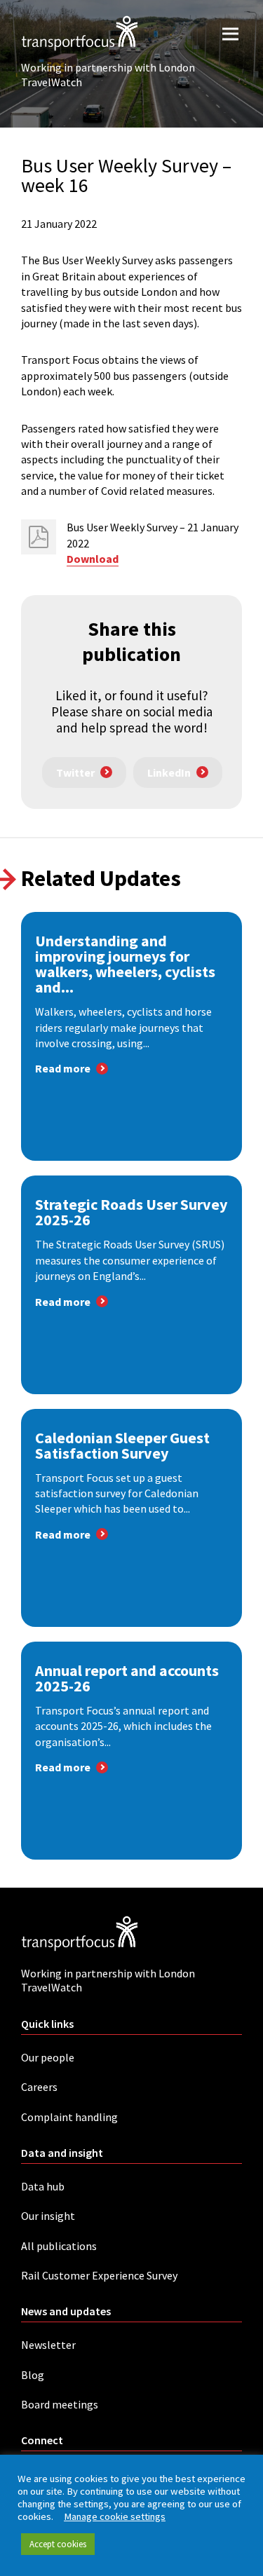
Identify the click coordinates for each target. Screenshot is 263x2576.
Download (93, 559)
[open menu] (230, 33)
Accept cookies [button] (58, 2544)
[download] (39, 537)
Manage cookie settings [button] (115, 2516)
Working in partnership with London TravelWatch (108, 75)
